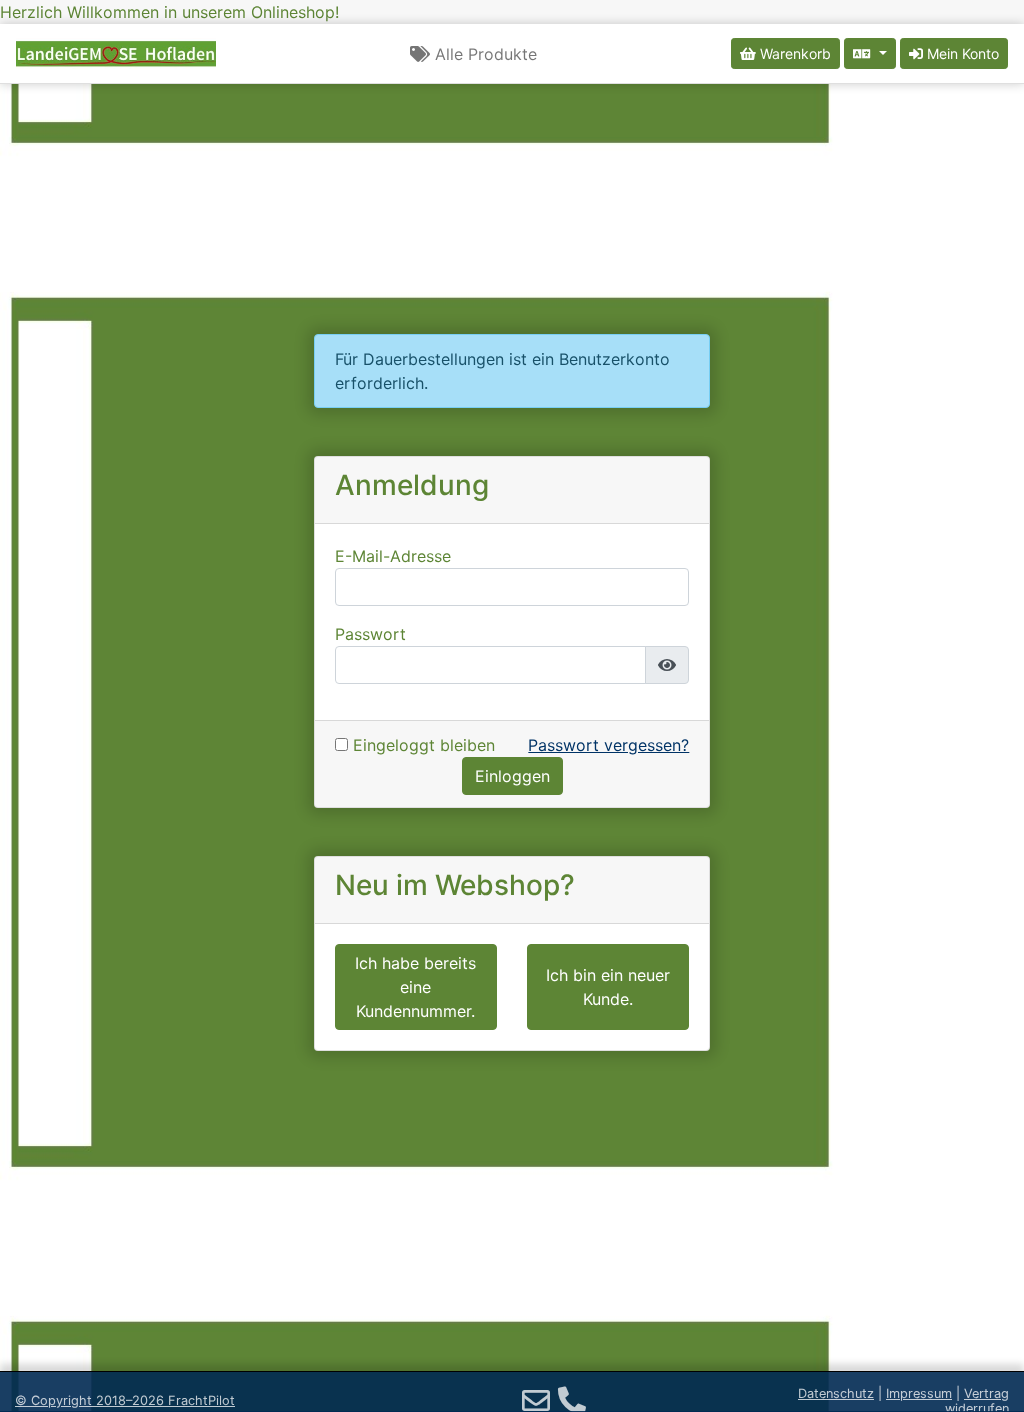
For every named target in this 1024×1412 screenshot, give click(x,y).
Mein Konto (961, 53)
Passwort (370, 634)
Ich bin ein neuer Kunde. (608, 987)
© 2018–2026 (125, 1400)
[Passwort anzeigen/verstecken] (667, 665)
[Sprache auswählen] (870, 53)
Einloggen (512, 776)
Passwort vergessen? (608, 745)
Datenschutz (836, 1393)
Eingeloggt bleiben (421, 745)
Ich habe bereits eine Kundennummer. (415, 987)
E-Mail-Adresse (393, 556)
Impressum (919, 1393)
